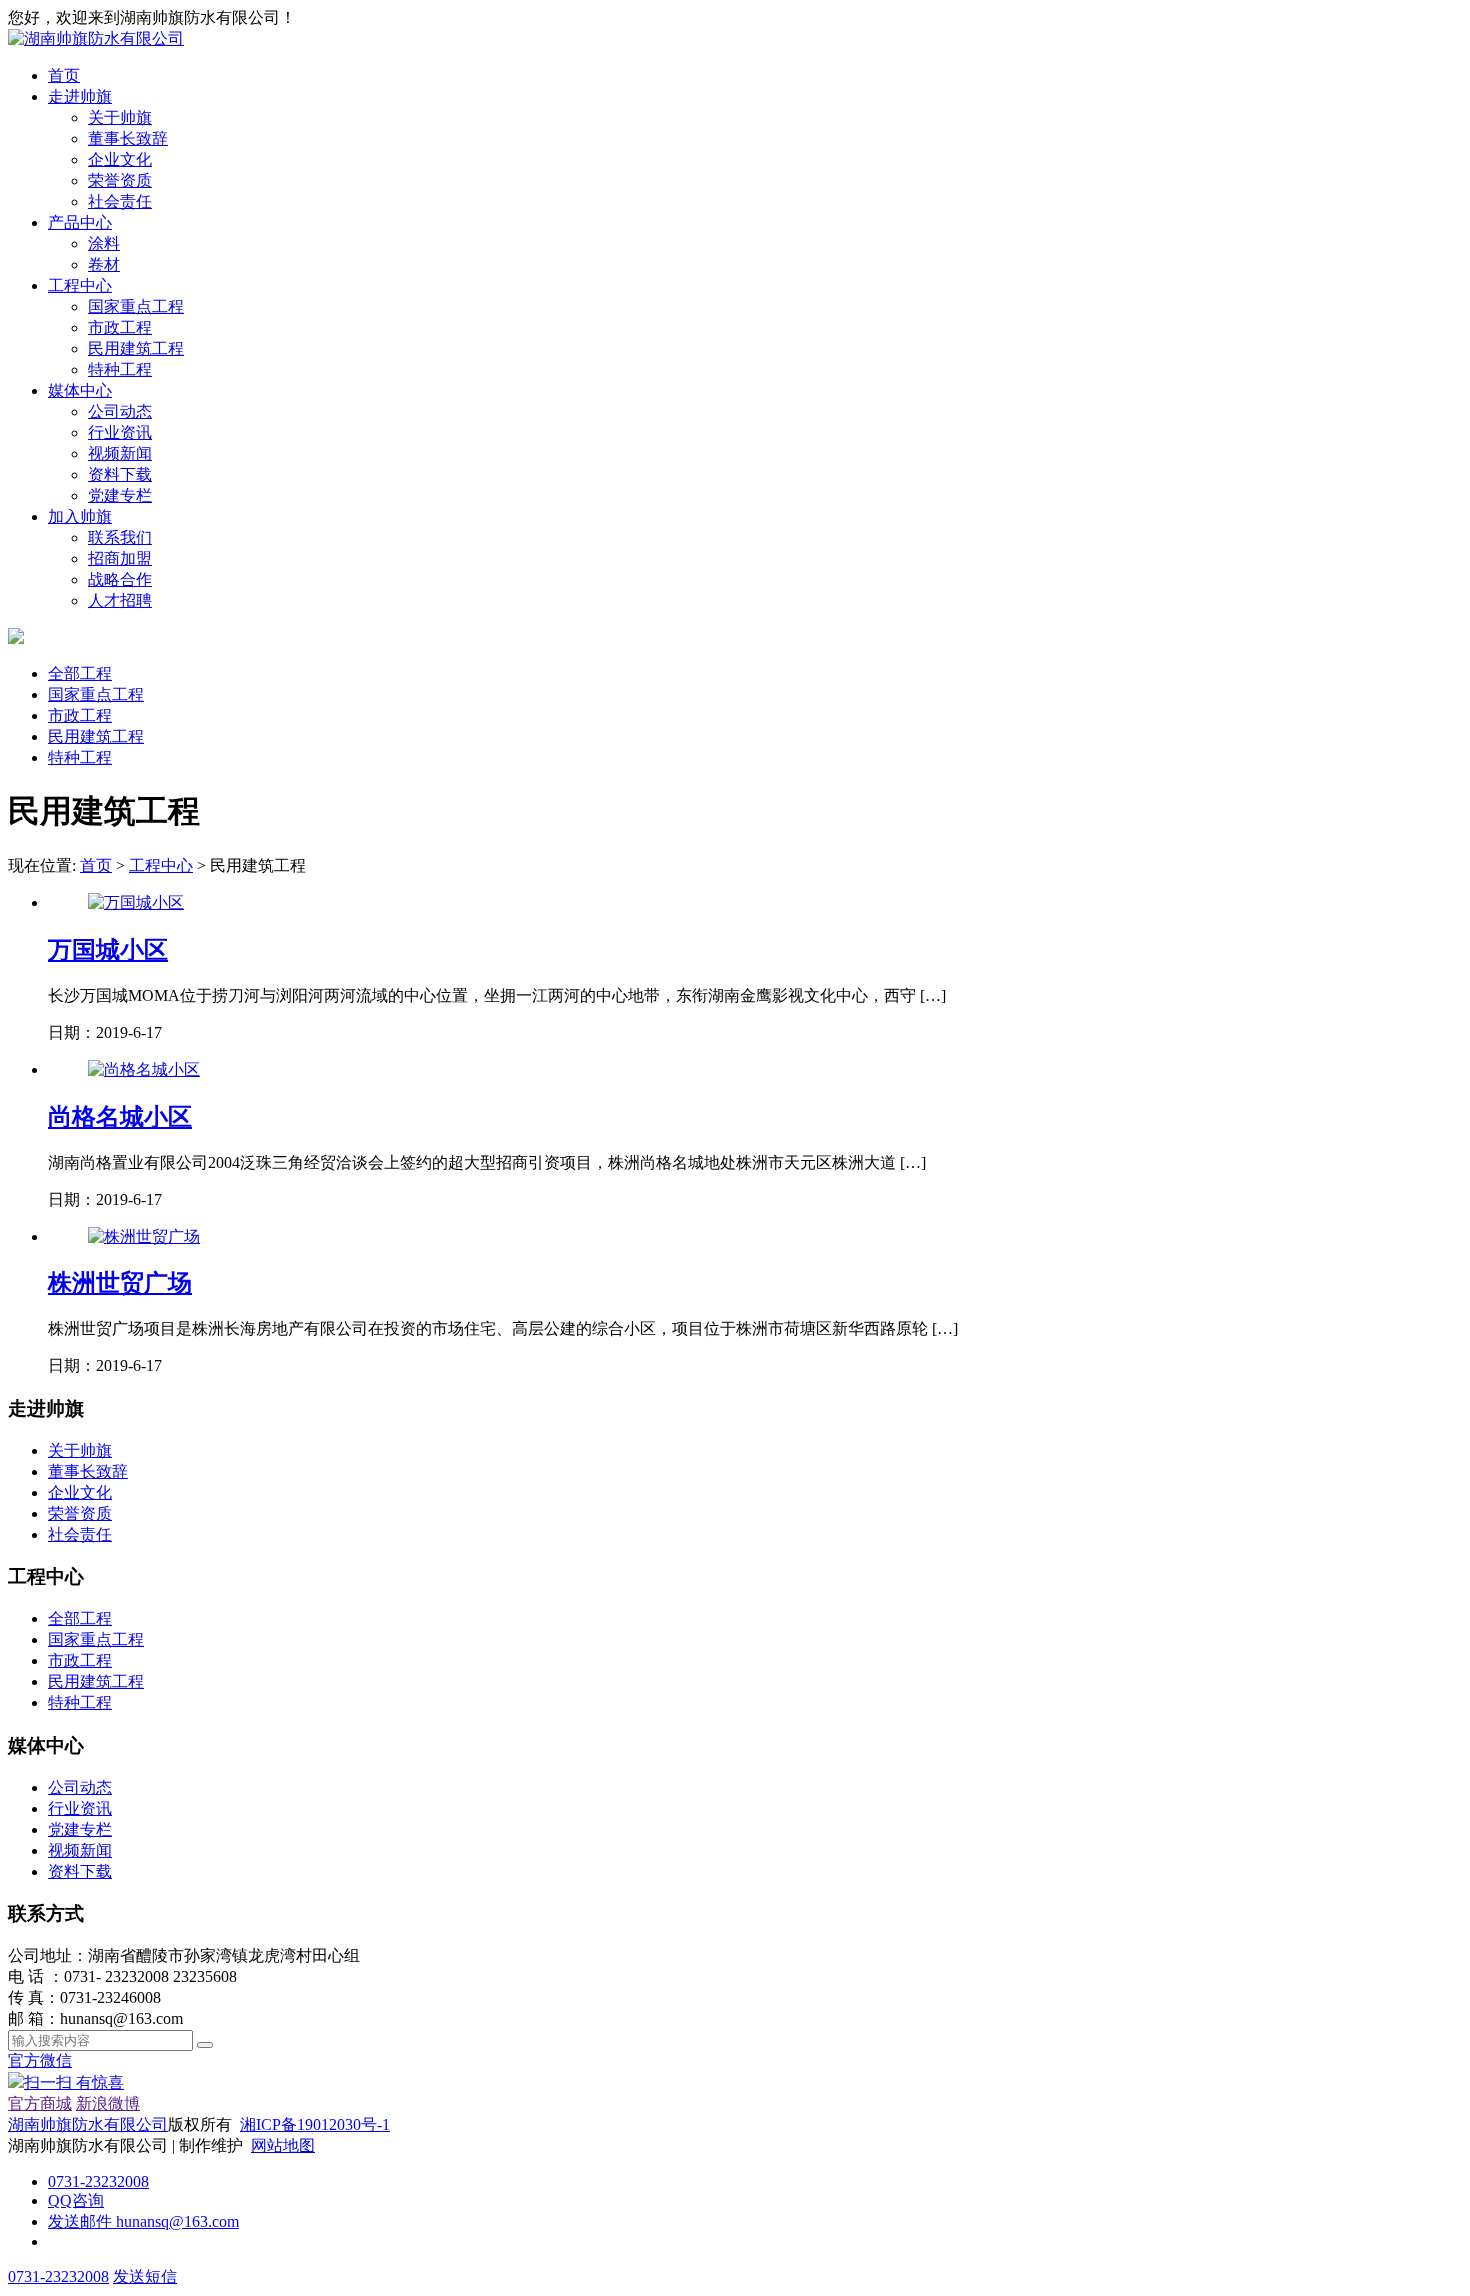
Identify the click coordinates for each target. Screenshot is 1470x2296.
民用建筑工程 (136, 348)
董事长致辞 (128, 138)
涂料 (104, 243)
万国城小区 (108, 950)
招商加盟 (120, 558)
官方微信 (66, 2071)
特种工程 (120, 369)
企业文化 (120, 159)
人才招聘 (120, 600)
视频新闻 (120, 453)
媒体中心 (80, 390)
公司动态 (120, 411)
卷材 (104, 264)
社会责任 (120, 201)
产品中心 (80, 222)
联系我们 (120, 537)
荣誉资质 (120, 180)
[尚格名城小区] (144, 1069)
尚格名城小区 (120, 1117)
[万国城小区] (136, 902)
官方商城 (40, 2103)
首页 (64, 75)
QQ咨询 (76, 2200)
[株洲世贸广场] (144, 1236)
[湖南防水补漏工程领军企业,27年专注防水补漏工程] (96, 38)
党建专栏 (120, 495)
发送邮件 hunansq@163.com (143, 2221)
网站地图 (283, 2145)
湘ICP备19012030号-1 (315, 2124)
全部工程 (80, 673)
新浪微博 (108, 2103)
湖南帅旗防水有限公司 (88, 2124)
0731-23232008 (98, 2181)
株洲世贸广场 (120, 1283)
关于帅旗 (120, 117)
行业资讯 (120, 432)
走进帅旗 (80, 96)
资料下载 (120, 474)
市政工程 (120, 327)
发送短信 (145, 2276)
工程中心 (80, 285)
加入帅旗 (80, 516)
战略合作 (120, 579)
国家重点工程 (136, 306)
